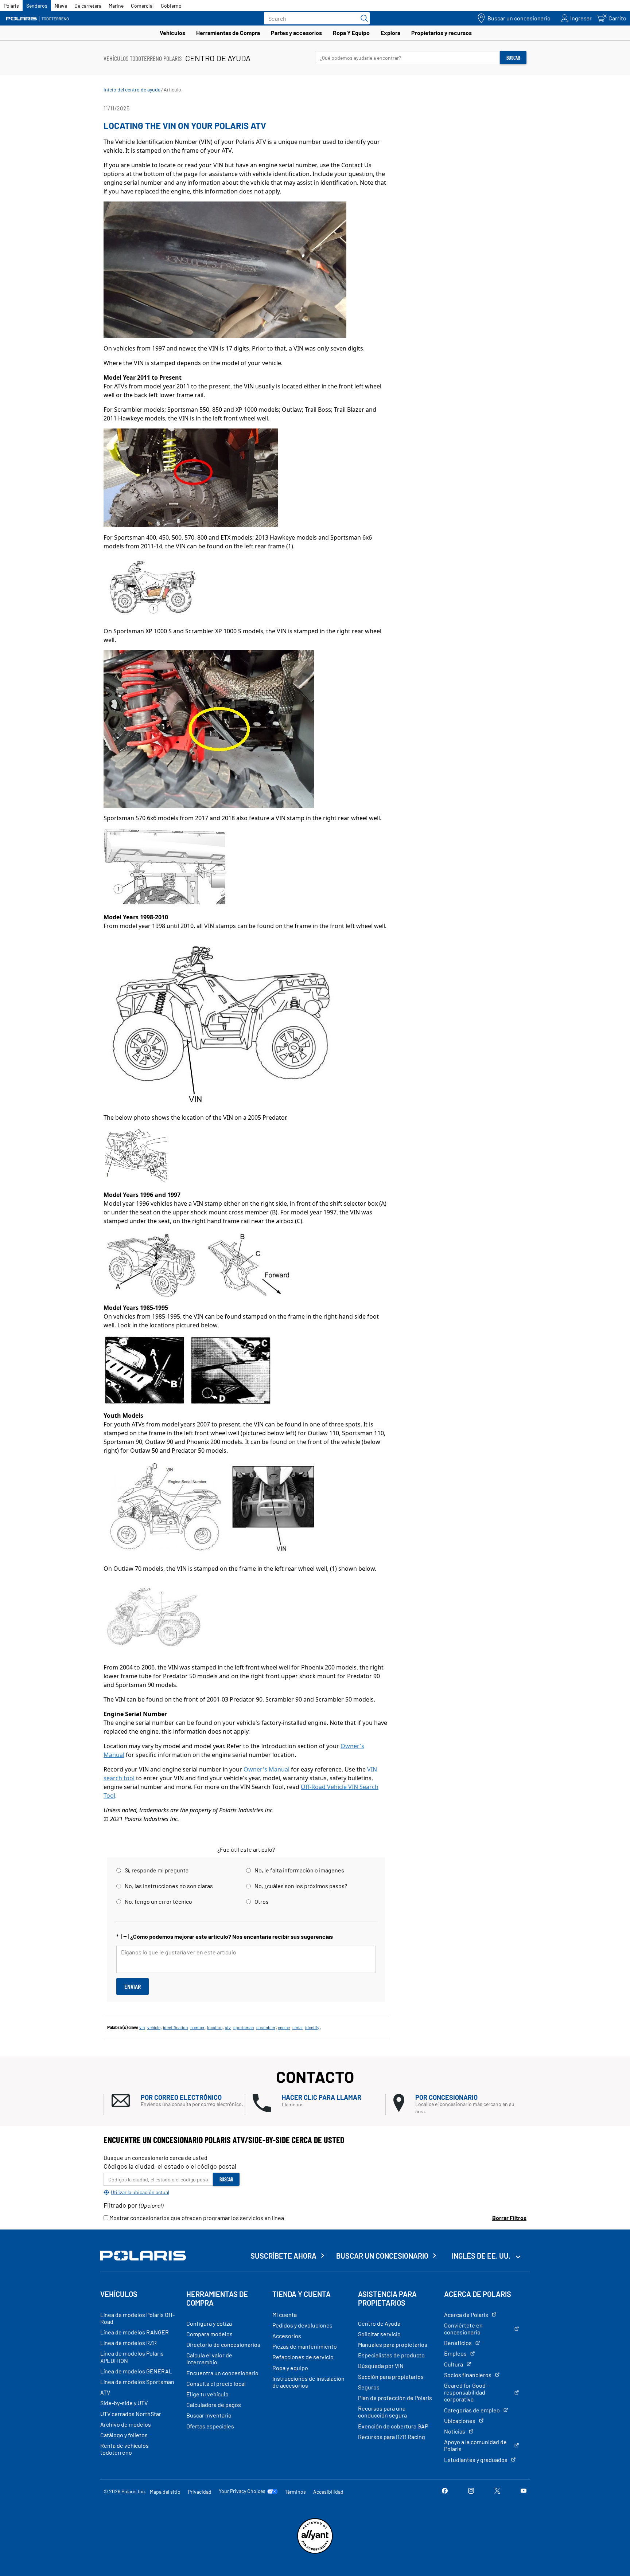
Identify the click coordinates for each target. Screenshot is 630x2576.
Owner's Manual (267, 1769)
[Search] (362, 18)
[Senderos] (38, 18)
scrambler (266, 2027)
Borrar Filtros (509, 2218)
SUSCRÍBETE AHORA (283, 2256)
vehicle (154, 2027)
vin (142, 2027)
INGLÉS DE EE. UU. (482, 2256)
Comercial (142, 6)
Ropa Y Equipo (351, 33)
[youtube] (524, 2491)
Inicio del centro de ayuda (132, 89)
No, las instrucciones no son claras (169, 1886)
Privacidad (200, 2492)
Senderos (37, 6)
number (197, 2027)
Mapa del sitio (165, 2492)
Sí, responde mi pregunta (157, 1870)
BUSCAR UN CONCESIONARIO (382, 2256)
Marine (116, 6)
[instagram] (471, 2491)
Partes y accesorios (296, 33)
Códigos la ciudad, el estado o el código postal (170, 2166)
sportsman (244, 2027)
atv (228, 2027)
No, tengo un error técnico (158, 1901)
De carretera (88, 6)
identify (312, 2027)
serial (297, 2027)
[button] (178, 2101)
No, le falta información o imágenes (299, 1870)
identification (175, 2027)
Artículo (172, 89)
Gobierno (171, 6)
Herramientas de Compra (228, 33)
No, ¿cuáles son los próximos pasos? (301, 1886)
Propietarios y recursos (442, 33)
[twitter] (497, 2491)
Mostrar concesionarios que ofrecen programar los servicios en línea (196, 2218)
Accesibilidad (328, 2492)
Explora (390, 33)
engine (284, 2027)
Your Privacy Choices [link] (242, 2491)
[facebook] (445, 2491)
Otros (262, 1901)
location (215, 2027)
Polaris (11, 6)
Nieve (61, 6)
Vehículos (172, 33)
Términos (295, 2492)
